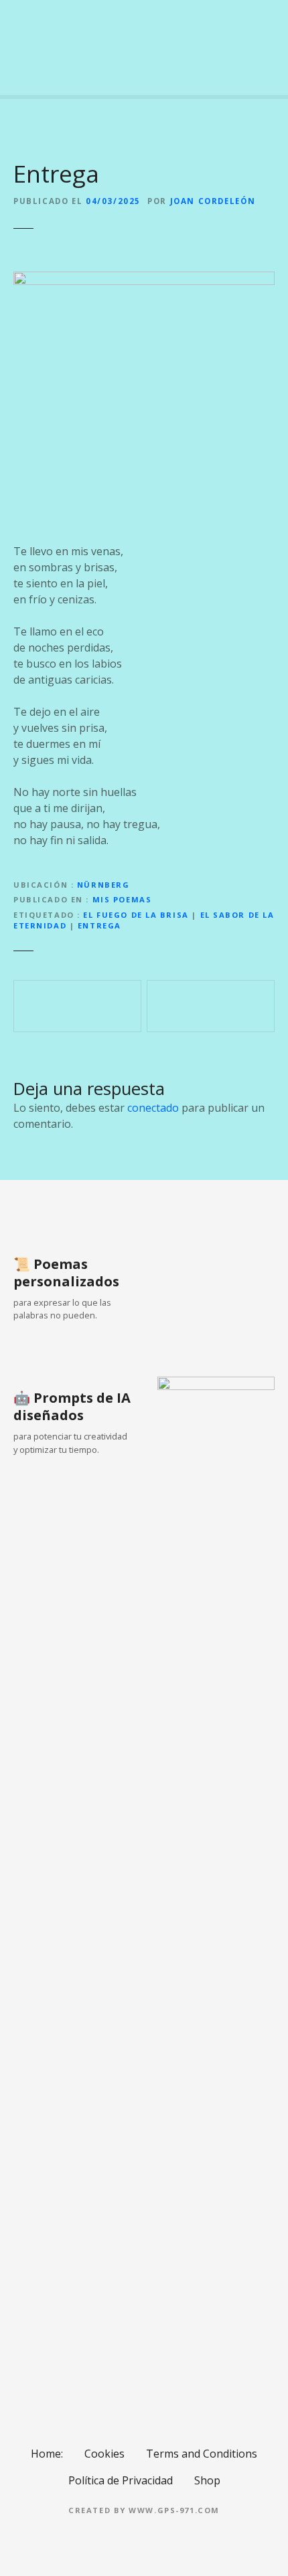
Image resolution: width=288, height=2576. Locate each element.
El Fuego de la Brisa (136, 915)
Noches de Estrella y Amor (77, 1006)
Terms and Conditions (202, 2454)
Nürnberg (103, 885)
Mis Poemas (122, 899)
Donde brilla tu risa (211, 1006)
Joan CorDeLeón (213, 201)
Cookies (104, 2454)
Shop (207, 2480)
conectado (153, 1108)
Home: (47, 2454)
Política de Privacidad (121, 2480)
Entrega (99, 925)
